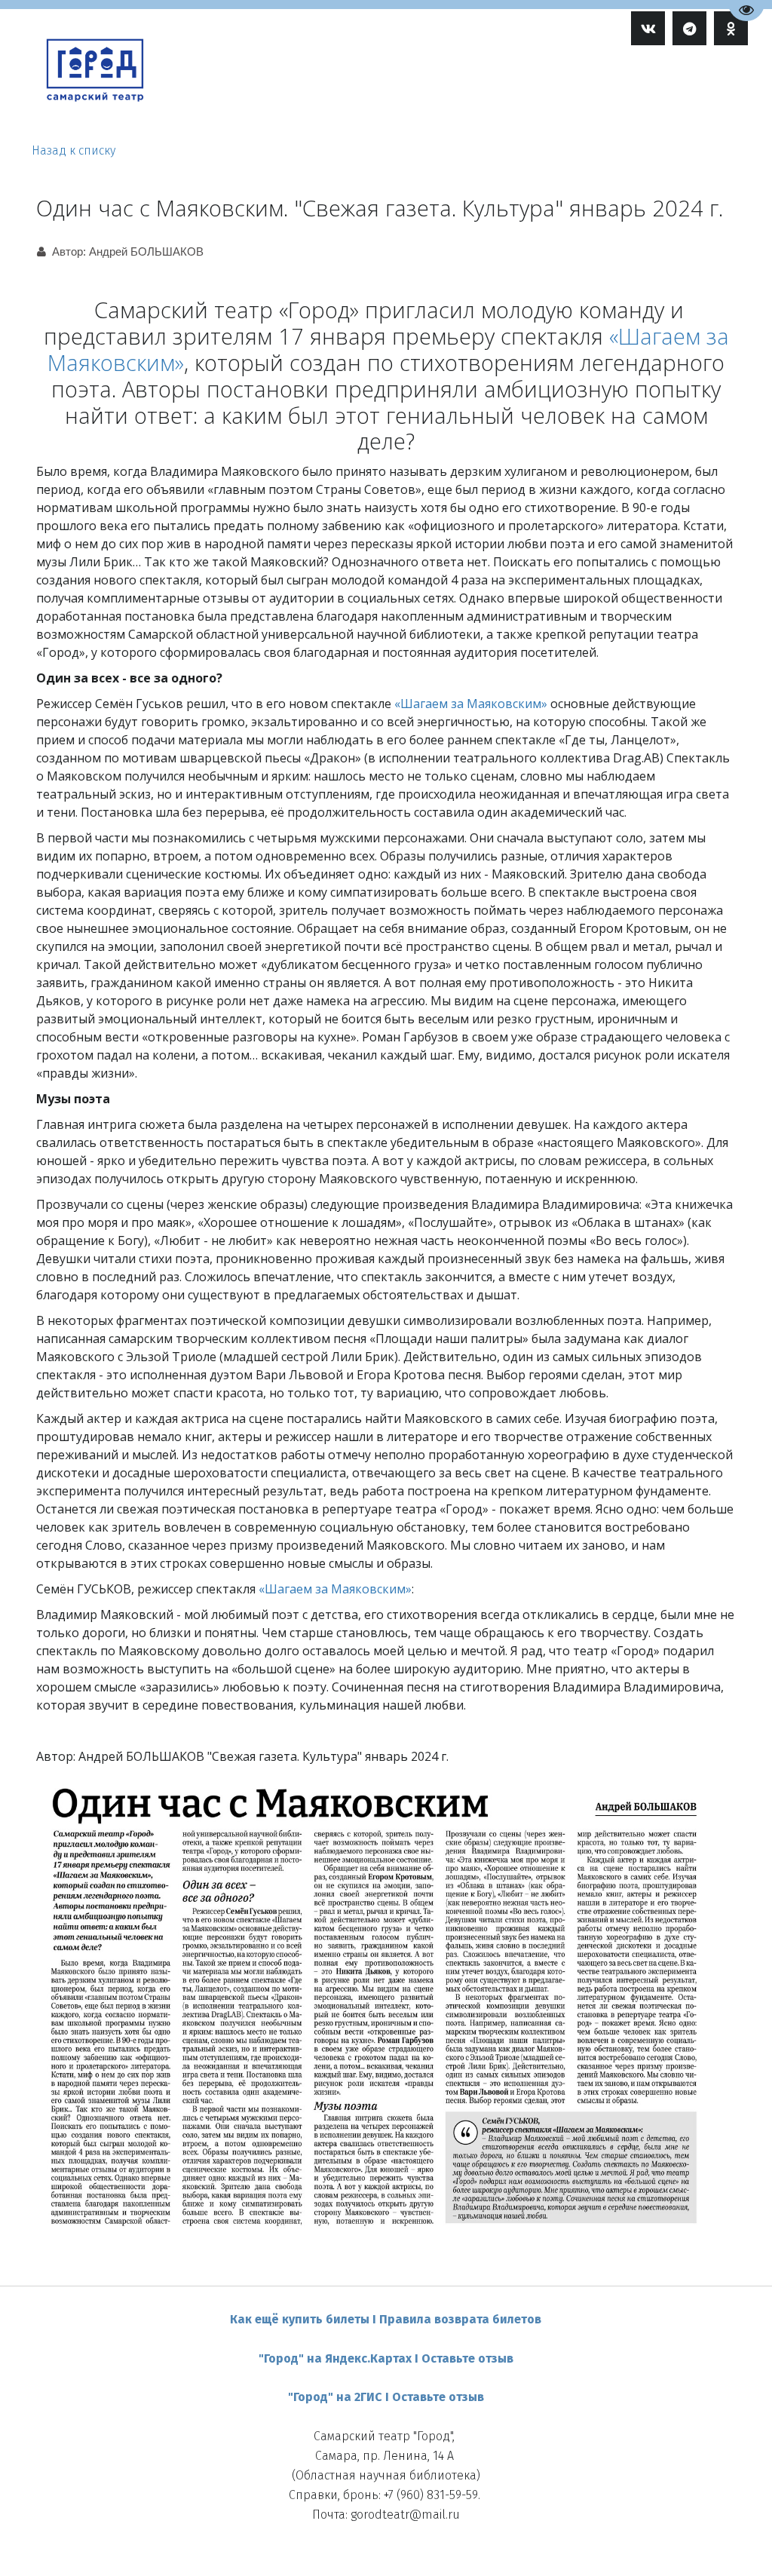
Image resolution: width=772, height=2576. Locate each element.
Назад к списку (74, 150)
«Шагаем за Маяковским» (471, 704)
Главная (318, 91)
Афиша (381, 91)
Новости (526, 91)
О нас (594, 91)
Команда (455, 91)
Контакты (665, 91)
